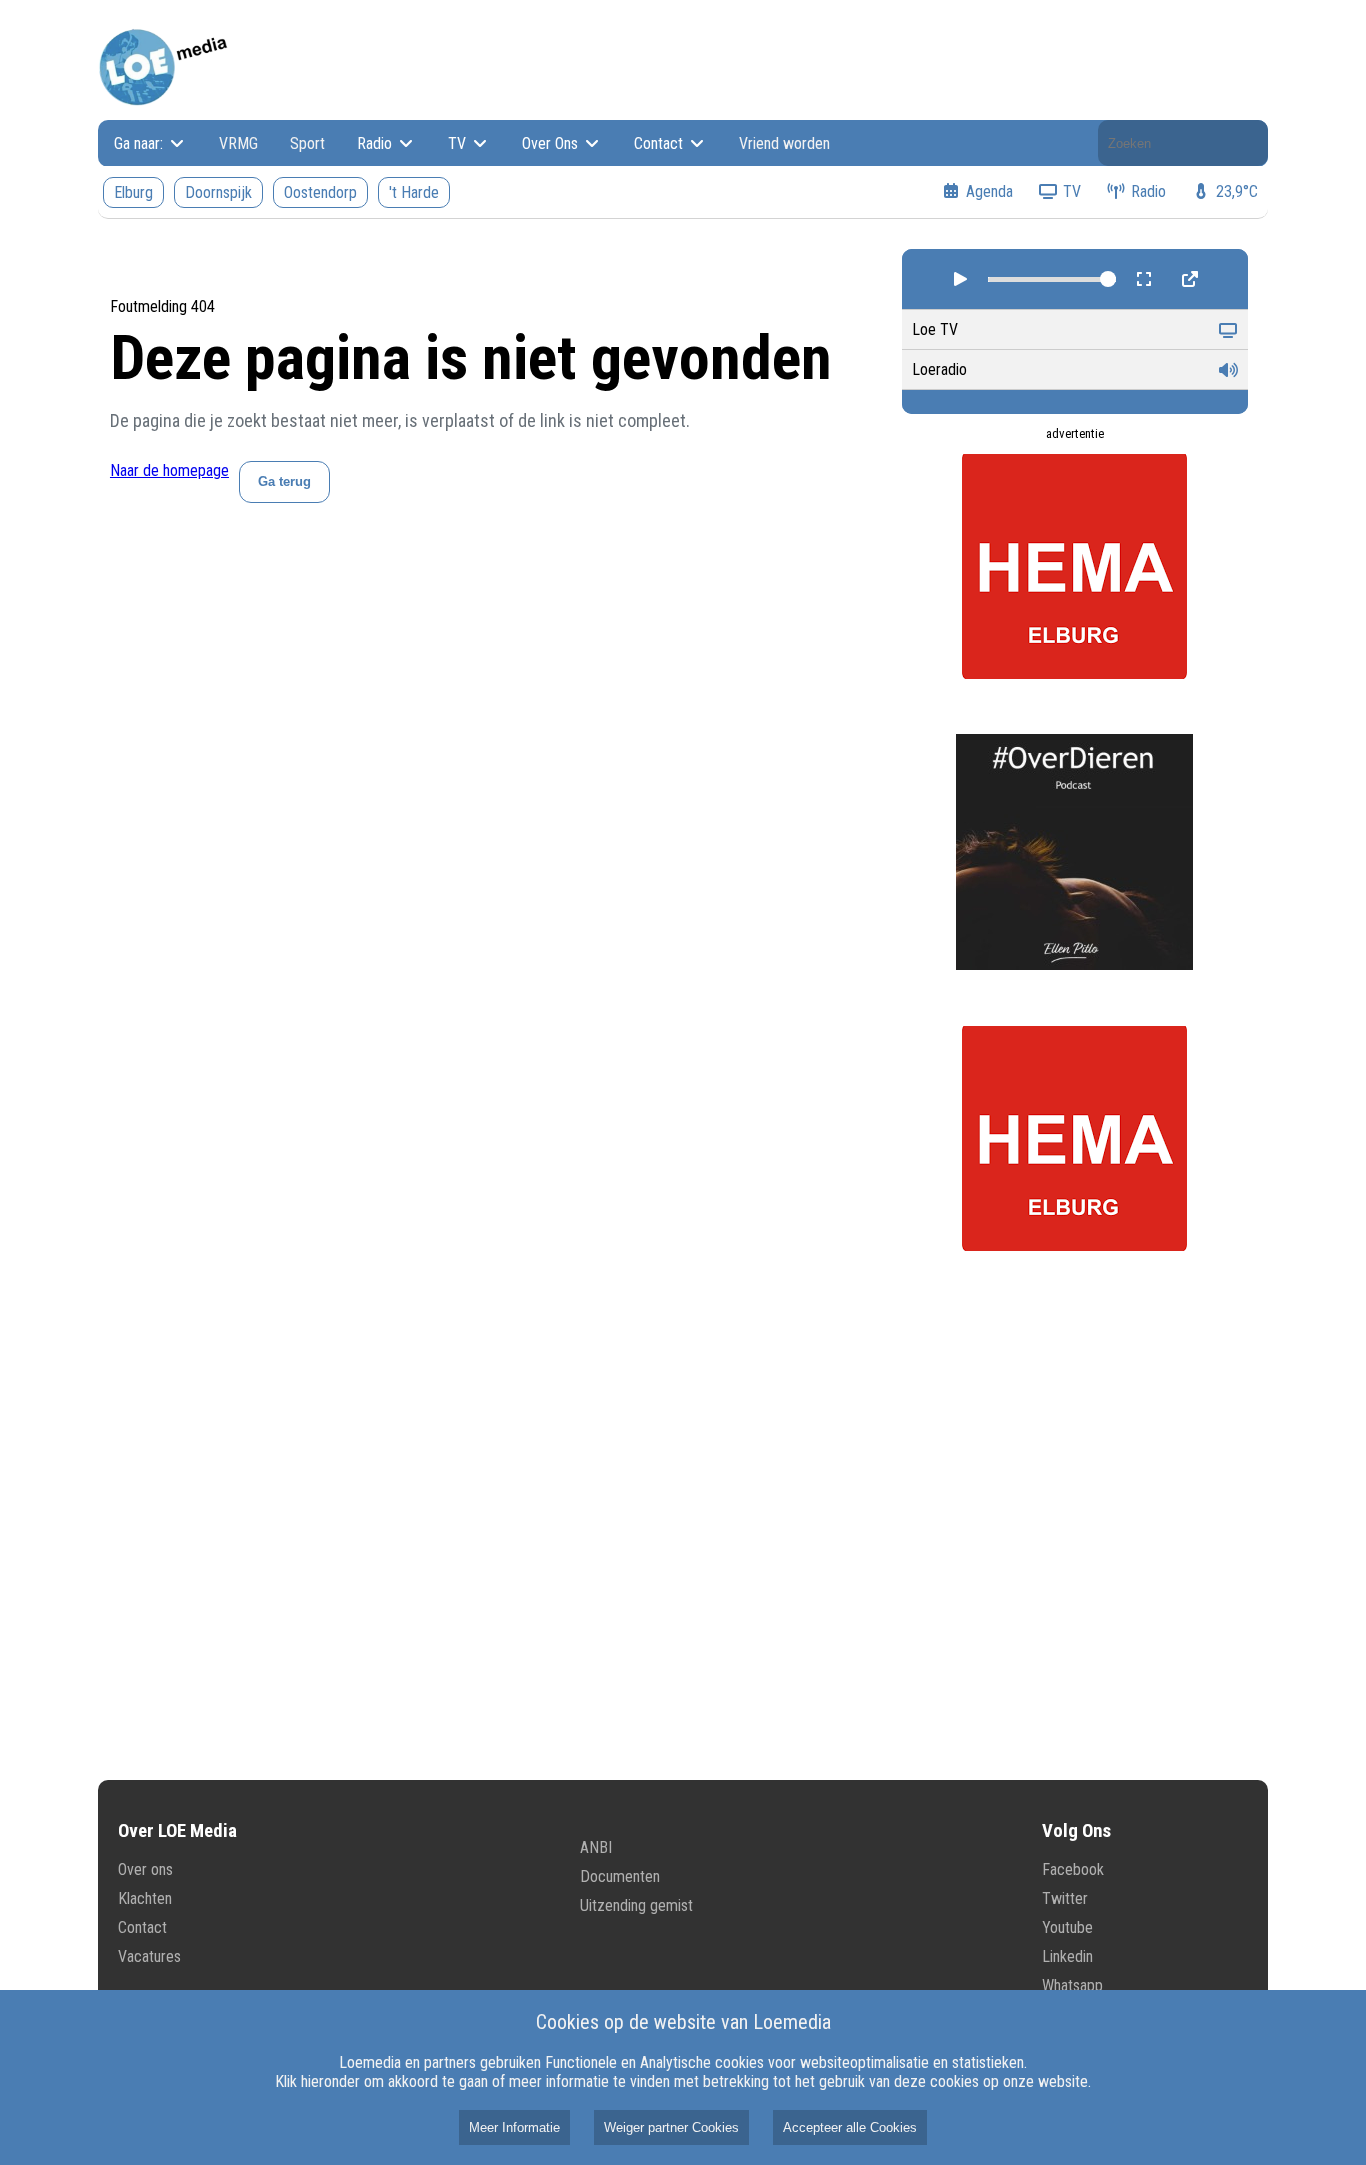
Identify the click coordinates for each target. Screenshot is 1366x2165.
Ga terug (284, 481)
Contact (660, 143)
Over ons (145, 1869)
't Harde (414, 192)
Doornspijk (218, 192)
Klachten (145, 1898)
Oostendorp (320, 192)
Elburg (133, 192)
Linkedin (1067, 1956)
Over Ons (552, 143)
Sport (307, 143)
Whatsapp (1072, 1985)
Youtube (1067, 1927)
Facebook (1073, 1869)
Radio (376, 143)
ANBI (596, 1847)
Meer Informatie (514, 2127)
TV (459, 143)
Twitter (1065, 1898)
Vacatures (149, 1956)
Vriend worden (784, 143)
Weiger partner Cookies (671, 2127)
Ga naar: (140, 143)
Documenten (620, 1876)
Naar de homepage (169, 470)
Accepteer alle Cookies (850, 2127)
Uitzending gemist (636, 1905)
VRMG (238, 143)
